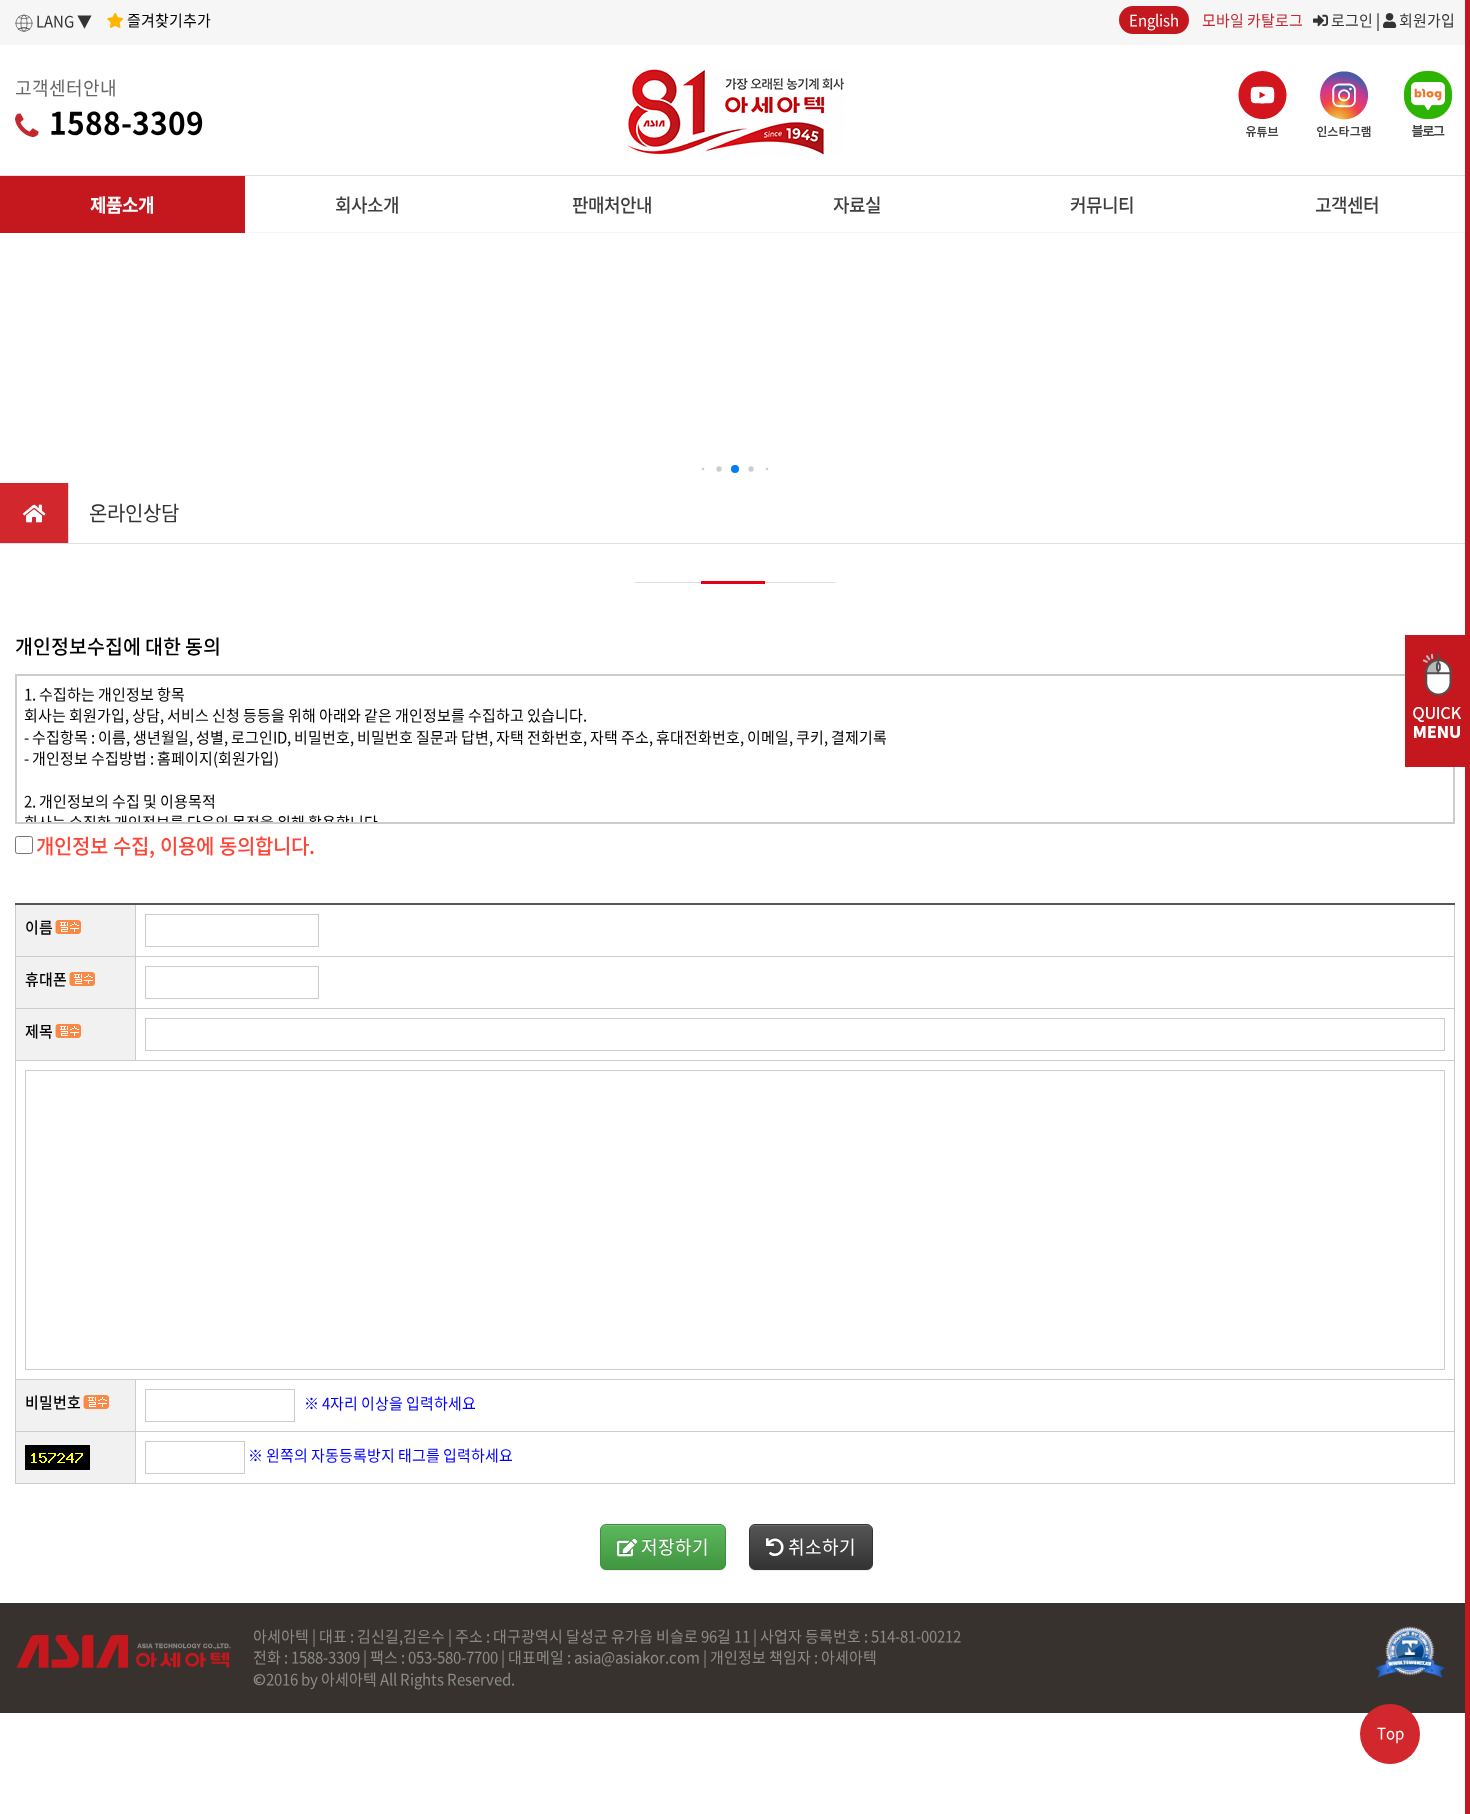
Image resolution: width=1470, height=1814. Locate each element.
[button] (703, 469)
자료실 (857, 204)
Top (1390, 1733)
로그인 (1350, 20)
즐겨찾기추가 (167, 20)
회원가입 (1425, 20)
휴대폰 (46, 979)
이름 (39, 927)
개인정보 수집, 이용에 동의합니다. (175, 845)
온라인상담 (134, 512)
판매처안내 (612, 204)
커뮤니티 (1102, 204)
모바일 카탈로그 (1252, 20)
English (1154, 20)
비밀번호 (53, 1402)
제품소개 (122, 204)
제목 (39, 1031)
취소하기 (820, 1546)
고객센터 (1347, 204)
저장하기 (673, 1546)
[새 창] (1410, 1652)
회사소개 (367, 204)
